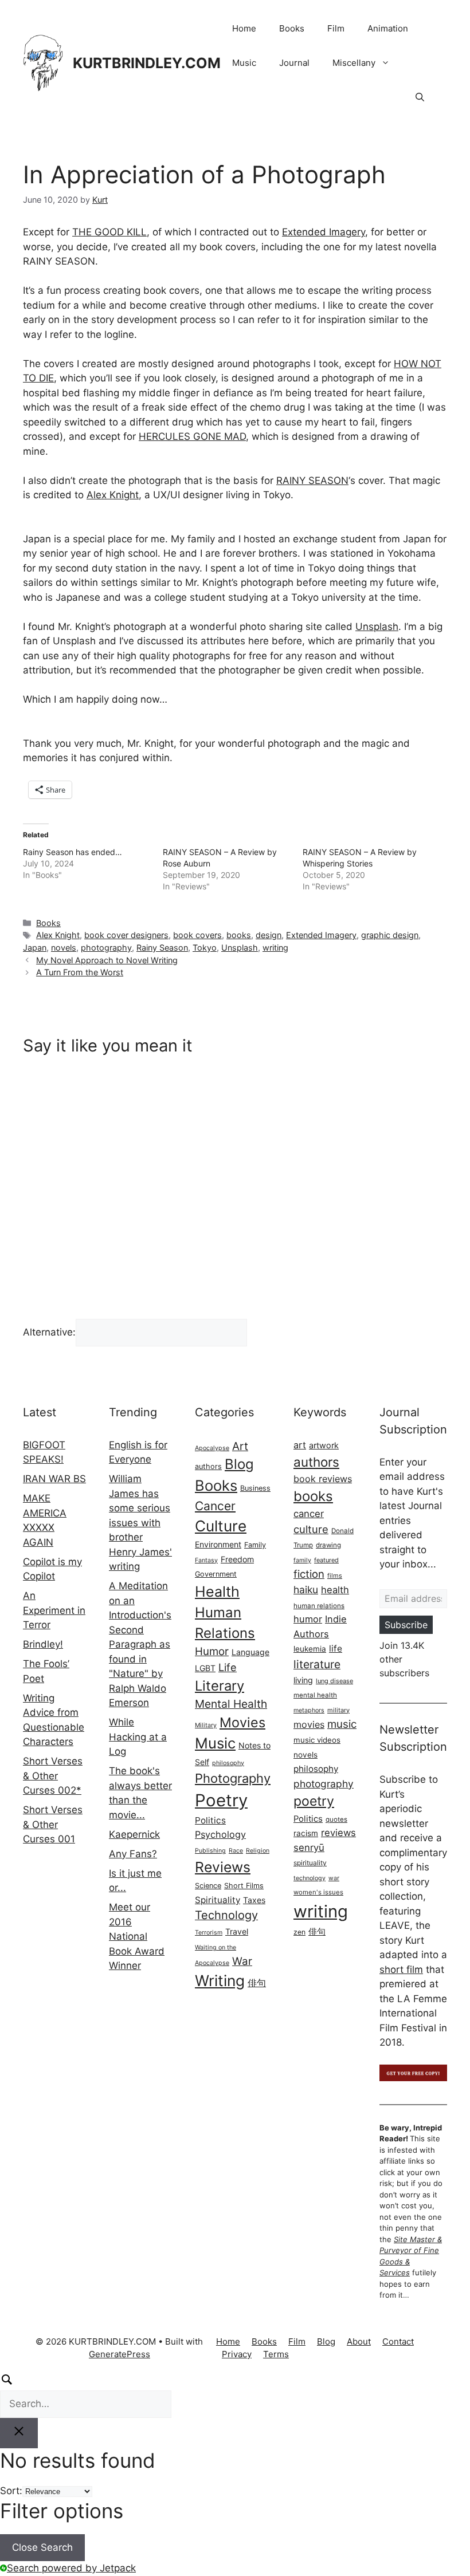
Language (250, 1652)
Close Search (42, 2547)
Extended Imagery (324, 232)
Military (206, 1725)
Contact (398, 2341)
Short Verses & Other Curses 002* (53, 1776)
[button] (420, 97)
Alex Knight (113, 495)
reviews (338, 1833)
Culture (221, 1526)
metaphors (309, 1710)
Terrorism (209, 1933)
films (335, 1575)
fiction (309, 1574)
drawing (328, 1545)
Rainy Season (162, 948)
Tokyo (205, 948)
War (242, 1961)
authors (208, 1466)
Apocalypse (212, 1448)
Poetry (221, 1800)
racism (306, 1833)
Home (244, 28)
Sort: (11, 2491)
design (269, 935)
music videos (317, 1740)
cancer (309, 1514)
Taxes (254, 1900)
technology (310, 1878)
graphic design (390, 935)
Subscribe (406, 1625)
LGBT (205, 1668)
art (300, 1445)
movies (309, 1724)
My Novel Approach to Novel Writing (107, 960)
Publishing (210, 1851)
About (359, 2341)
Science (208, 1886)
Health (217, 1592)
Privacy (237, 2354)
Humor (212, 1651)
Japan (35, 948)
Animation (388, 28)
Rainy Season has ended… (73, 852)
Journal (294, 63)
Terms (276, 2354)
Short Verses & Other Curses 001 (53, 1824)
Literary (220, 1686)
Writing (220, 1980)
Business (255, 1488)
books (239, 935)
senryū (309, 1848)
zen (299, 1932)
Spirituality (218, 1900)
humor (308, 1619)
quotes (336, 1819)
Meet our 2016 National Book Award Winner (137, 1936)
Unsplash (377, 627)
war (334, 1878)
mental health (315, 1695)
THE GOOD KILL (109, 232)
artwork (324, 1445)
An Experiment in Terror (54, 1610)
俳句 (257, 1983)
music (342, 1724)
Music (244, 63)
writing (275, 948)
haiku (306, 1590)
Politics (210, 1820)
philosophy (228, 1763)
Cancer (215, 1506)
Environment (218, 1544)
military (338, 1710)
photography (106, 948)
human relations (319, 1606)
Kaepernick (134, 1834)
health (335, 1590)
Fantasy (206, 1560)
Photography (233, 1778)
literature (317, 1664)
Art (240, 1446)
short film (401, 1970)
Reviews (223, 1867)
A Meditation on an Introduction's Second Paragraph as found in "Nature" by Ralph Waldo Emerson (140, 1644)
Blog (239, 1464)
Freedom (237, 1559)
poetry (314, 1801)
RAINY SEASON (312, 480)
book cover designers (126, 935)
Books (292, 28)
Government (216, 1574)
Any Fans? (133, 1854)
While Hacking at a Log (138, 1737)
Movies (242, 1722)
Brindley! (43, 1644)
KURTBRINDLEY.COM (147, 63)
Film (336, 28)
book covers (197, 935)
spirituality (310, 1863)
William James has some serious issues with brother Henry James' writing (140, 1523)
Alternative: (49, 1332)
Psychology (220, 1834)
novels (64, 948)
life (336, 1649)
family (302, 1560)
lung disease (334, 1681)
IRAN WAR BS (54, 1479)
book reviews (323, 1479)
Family (255, 1545)
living (303, 1680)
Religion (258, 1851)
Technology (226, 1915)
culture (311, 1529)
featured (326, 1560)
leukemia (310, 1649)
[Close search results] (19, 2433)
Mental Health (231, 1704)
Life (228, 1667)
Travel (237, 1931)
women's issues (318, 1892)
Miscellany (354, 63)
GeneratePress (120, 2354)
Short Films (244, 1886)
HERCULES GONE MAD (192, 436)
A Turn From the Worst (80, 972)
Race (236, 1851)
